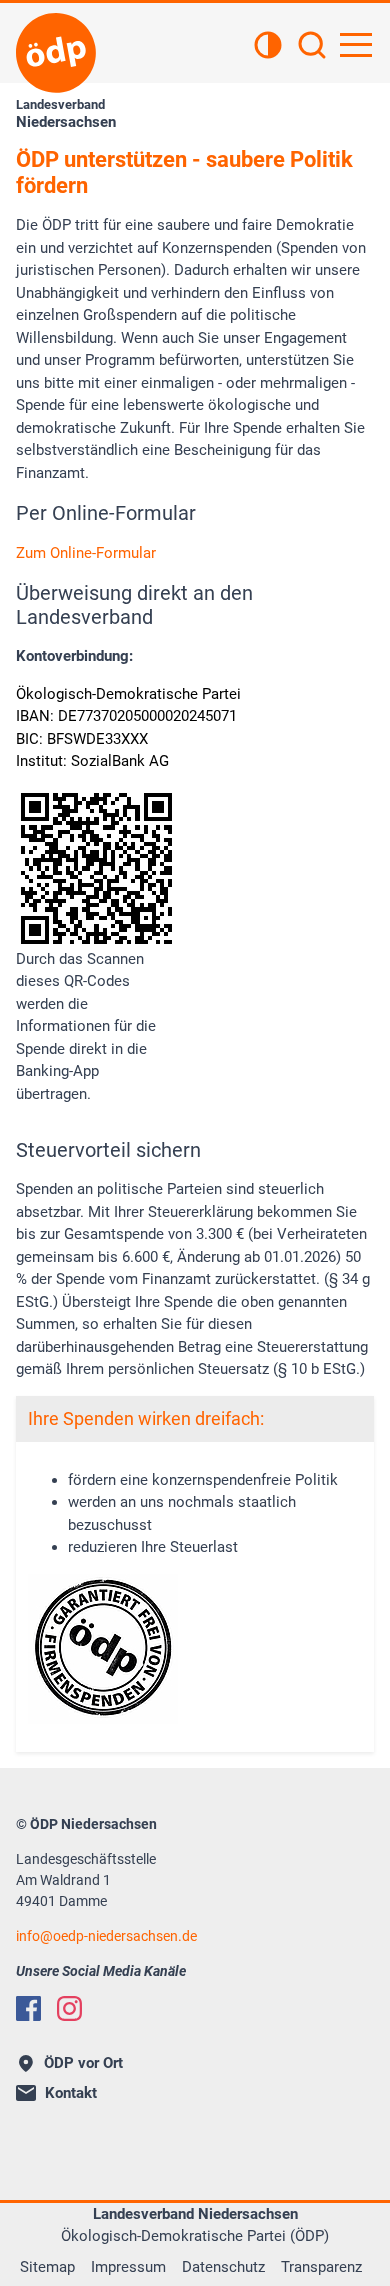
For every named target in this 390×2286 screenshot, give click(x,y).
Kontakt (71, 2093)
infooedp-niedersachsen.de (106, 1936)
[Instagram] (69, 2008)
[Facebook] (28, 2008)
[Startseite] (56, 53)
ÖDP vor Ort (83, 2063)
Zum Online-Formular (86, 553)
